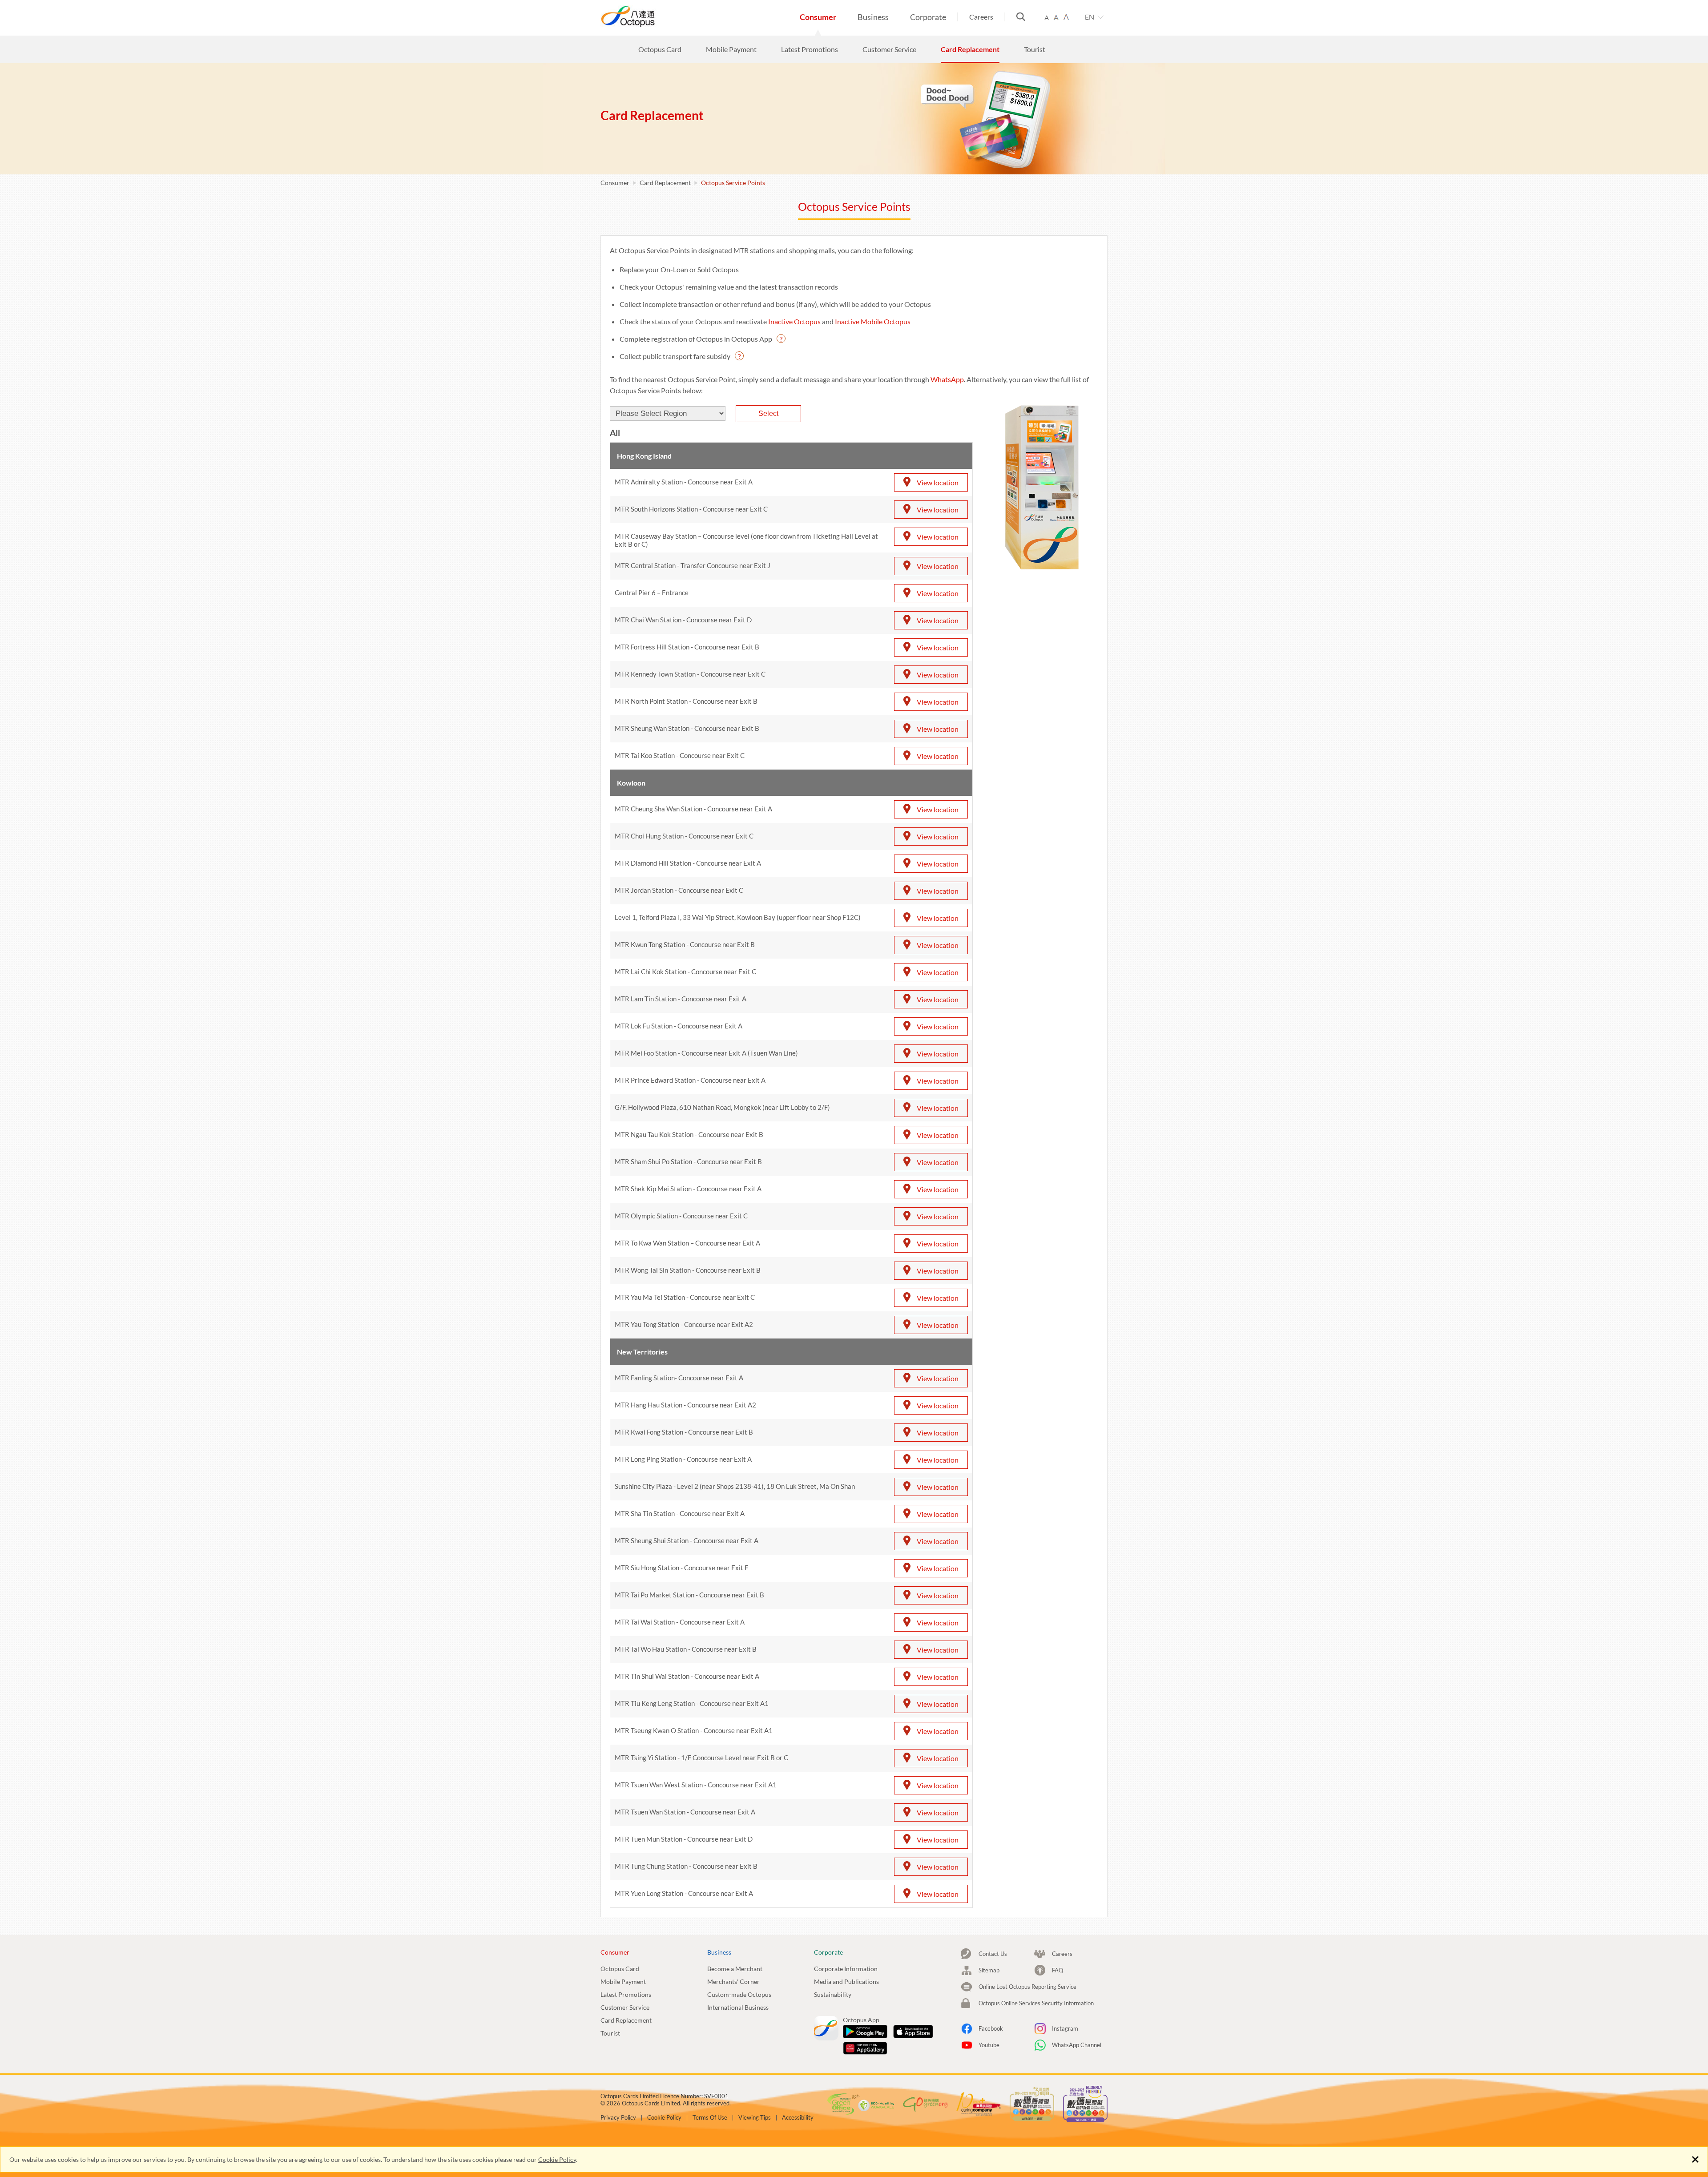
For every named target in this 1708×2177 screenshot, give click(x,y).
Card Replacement (665, 183)
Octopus (661, 16)
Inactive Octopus (794, 321)
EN (1090, 17)
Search (1021, 17)
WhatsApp (947, 379)
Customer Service (625, 2007)
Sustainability (833, 1994)
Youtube (989, 2045)
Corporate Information (846, 1969)
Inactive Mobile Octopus (873, 321)
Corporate (928, 17)
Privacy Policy (618, 2118)
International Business (738, 2007)
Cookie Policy (557, 2159)
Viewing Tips (755, 2118)
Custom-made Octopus (739, 1994)
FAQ (1057, 1970)
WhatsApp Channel (1077, 2045)
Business (873, 17)
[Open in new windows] (865, 2032)
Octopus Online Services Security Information (1036, 2003)
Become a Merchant (735, 1969)
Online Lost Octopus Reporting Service (1027, 1987)
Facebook (991, 2028)
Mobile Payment (623, 1981)
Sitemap (989, 1970)
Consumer (818, 17)
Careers (981, 17)
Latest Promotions (626, 1994)
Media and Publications (846, 1981)
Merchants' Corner (733, 1981)
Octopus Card (620, 1969)
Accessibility (798, 2118)
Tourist (610, 2033)
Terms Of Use (710, 2118)
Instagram (1065, 2028)
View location (938, 482)
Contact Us (993, 1954)
